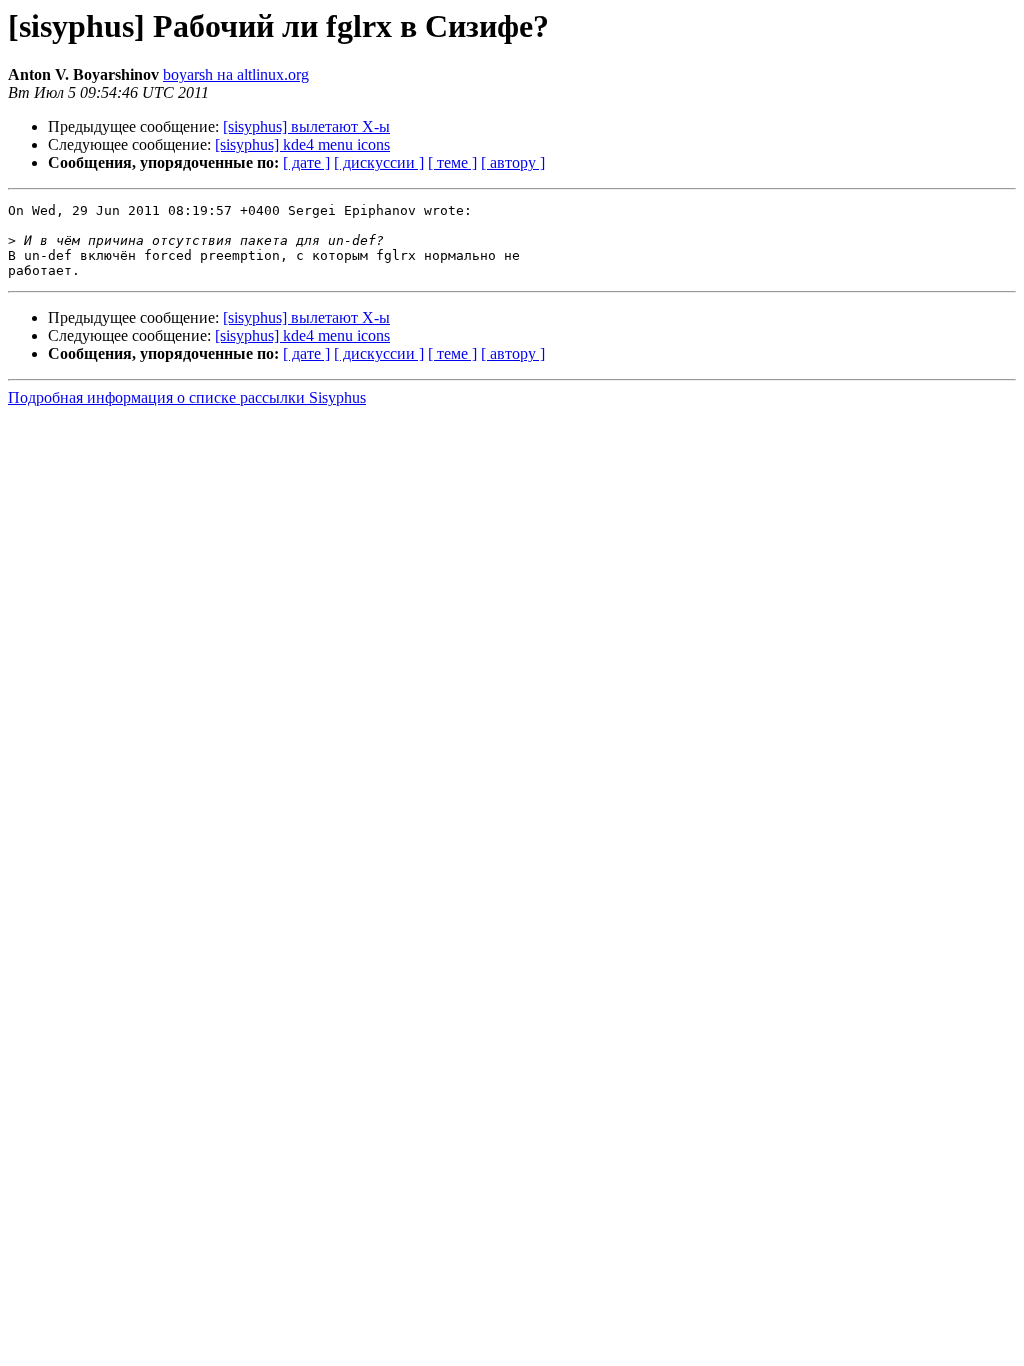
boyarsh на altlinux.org (236, 74)
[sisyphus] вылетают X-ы (306, 126)
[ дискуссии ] (379, 162)
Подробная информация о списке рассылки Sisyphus (187, 397)
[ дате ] (306, 162)
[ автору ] (513, 162)
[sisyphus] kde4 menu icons (302, 144)
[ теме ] (452, 162)
